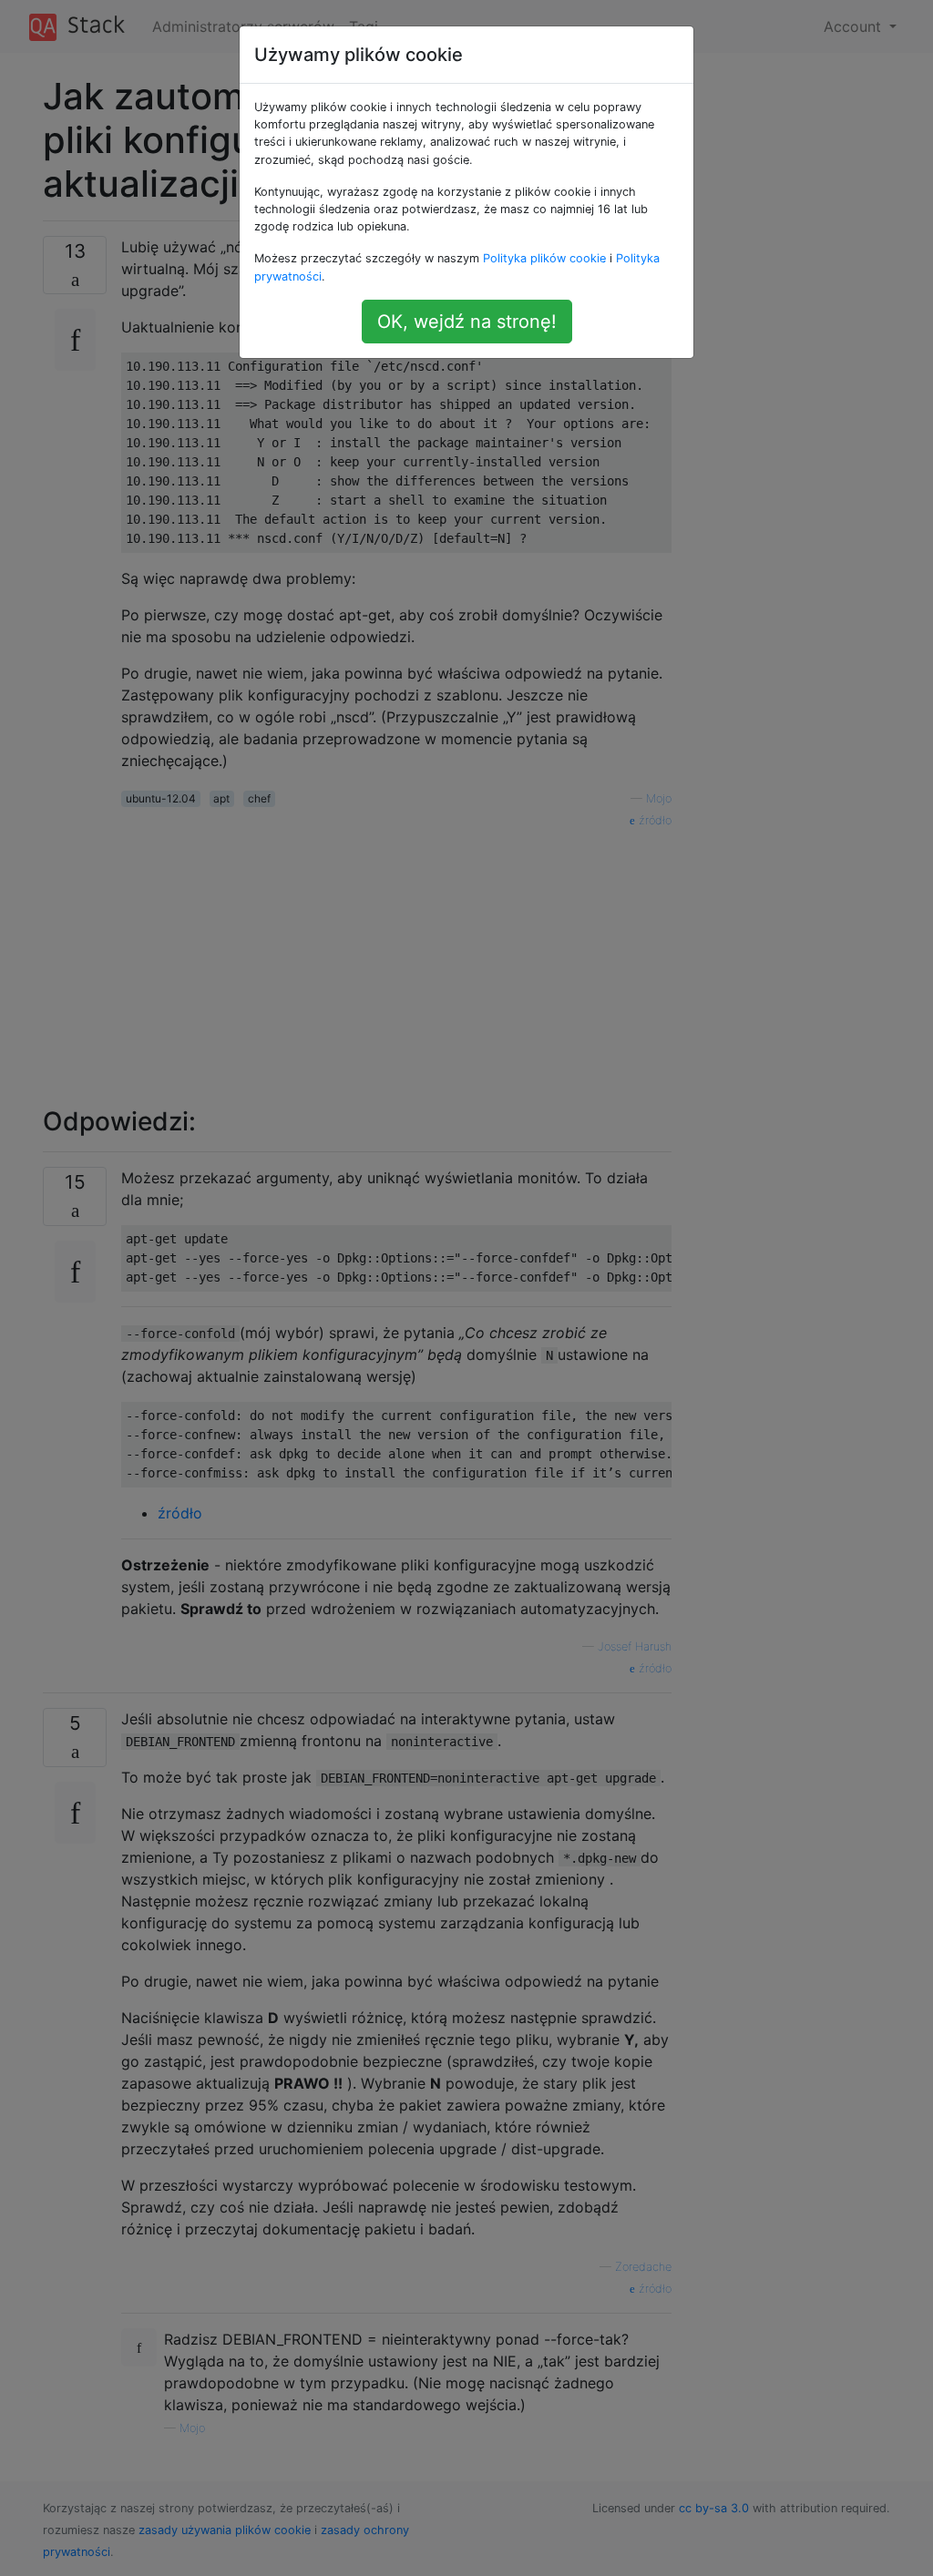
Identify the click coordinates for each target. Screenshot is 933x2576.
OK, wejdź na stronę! (467, 322)
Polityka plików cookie (544, 258)
